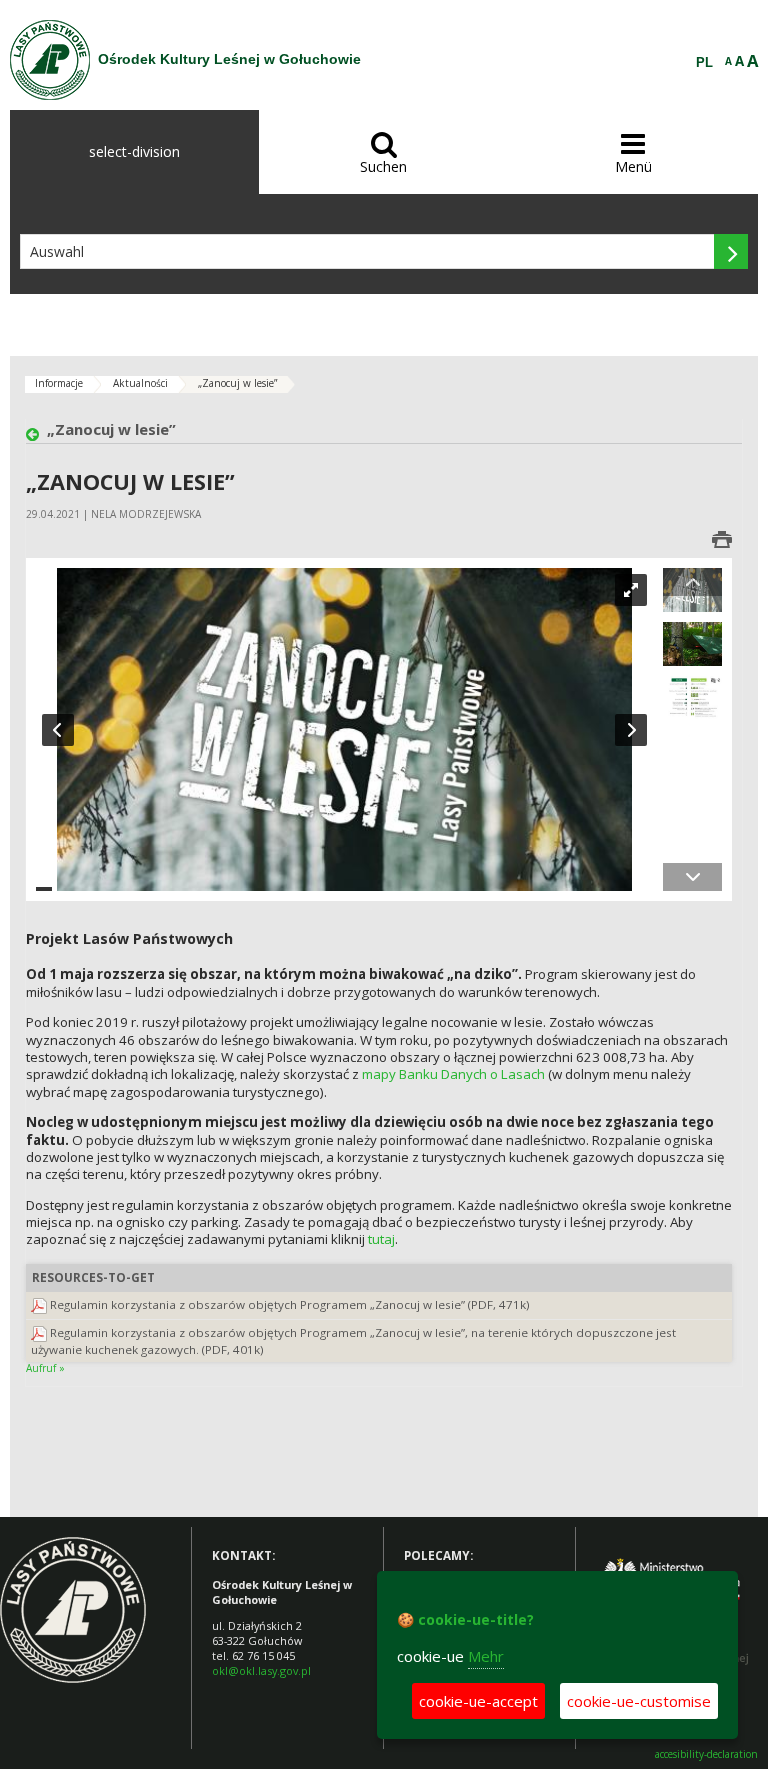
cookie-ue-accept (478, 1701)
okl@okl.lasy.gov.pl (261, 1670)
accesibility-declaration (706, 1754)
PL (704, 63)
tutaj (381, 1239)
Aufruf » (45, 1368)
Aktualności (140, 383)
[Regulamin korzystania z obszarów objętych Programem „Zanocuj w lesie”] (39, 1304)
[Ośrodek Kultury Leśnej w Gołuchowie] (50, 60)
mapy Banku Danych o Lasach (453, 1074)
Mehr (486, 1656)
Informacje (59, 383)
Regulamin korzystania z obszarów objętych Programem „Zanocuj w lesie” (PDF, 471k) (290, 1304)
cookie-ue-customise (639, 1701)
